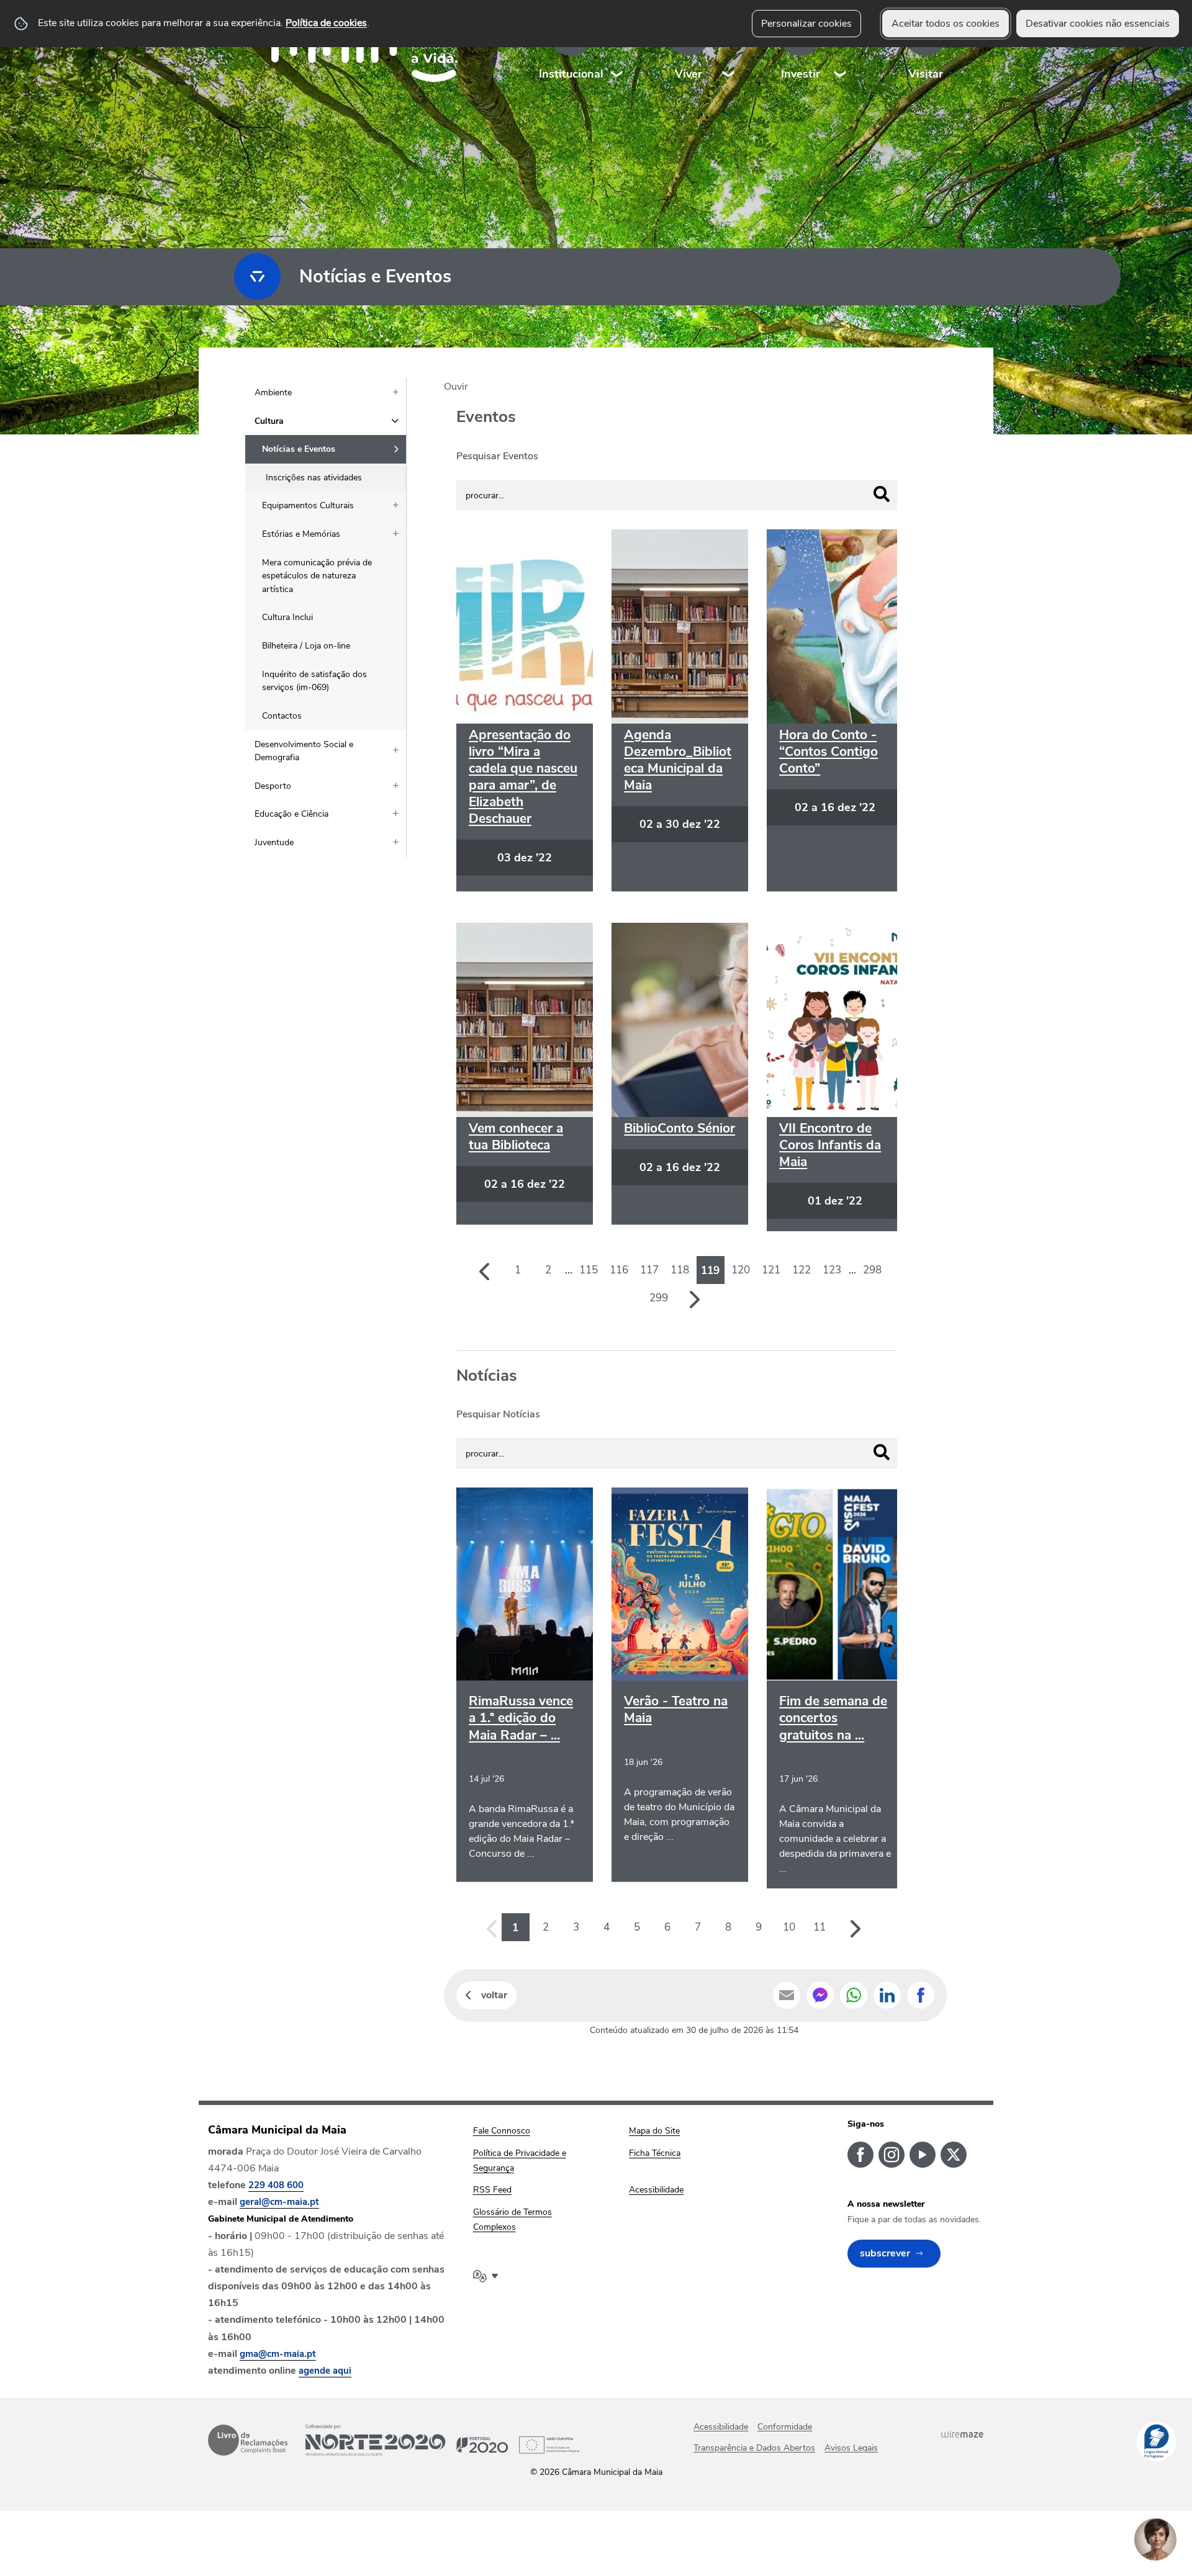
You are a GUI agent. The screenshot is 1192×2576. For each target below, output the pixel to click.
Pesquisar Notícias (498, 1414)
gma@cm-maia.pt (278, 2354)
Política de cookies (326, 23)
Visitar (926, 74)
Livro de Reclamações (248, 2440)
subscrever (885, 2253)
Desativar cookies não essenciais (1098, 24)
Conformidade (785, 2427)
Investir (801, 74)
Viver (689, 74)
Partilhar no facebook (921, 1995)
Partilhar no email (787, 1995)
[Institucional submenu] (617, 49)
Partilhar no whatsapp (854, 1995)
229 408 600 (276, 2185)
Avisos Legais (851, 2448)
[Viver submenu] (729, 49)
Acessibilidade (721, 2427)
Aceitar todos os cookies (946, 24)
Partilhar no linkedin (887, 1995)
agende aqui (325, 2371)
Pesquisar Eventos (497, 456)
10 (789, 1927)
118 (680, 1270)
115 (589, 1270)
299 (659, 1298)
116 (619, 1270)
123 (832, 1270)
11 (819, 1927)
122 (801, 1270)
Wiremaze (962, 2435)
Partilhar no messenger (820, 1995)
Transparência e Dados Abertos (754, 2448)
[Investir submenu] (841, 49)
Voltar (494, 1995)
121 (771, 1270)
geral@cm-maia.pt (279, 2202)
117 (649, 1270)
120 (741, 1270)
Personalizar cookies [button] (806, 24)
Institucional (571, 74)
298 (872, 1270)
